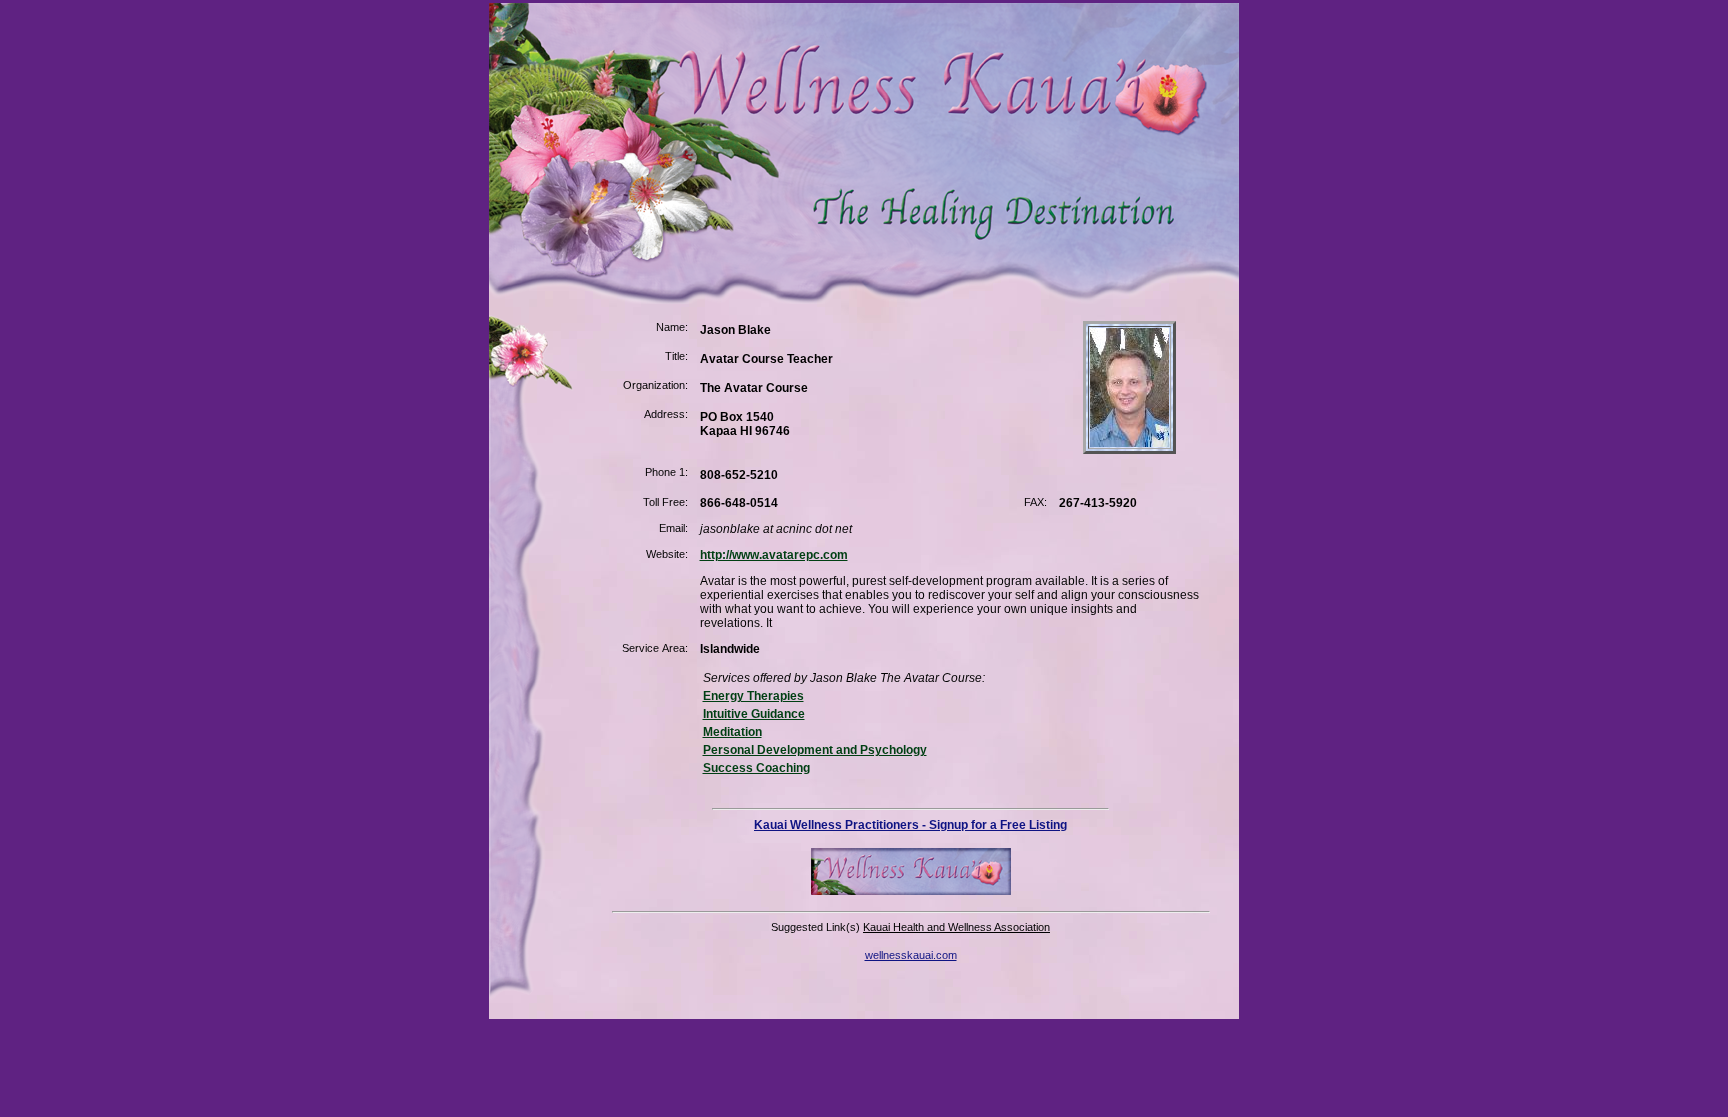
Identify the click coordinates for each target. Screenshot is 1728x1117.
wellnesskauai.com (911, 955)
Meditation (732, 732)
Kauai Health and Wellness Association (956, 927)
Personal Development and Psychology (815, 750)
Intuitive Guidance (754, 714)
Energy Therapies (753, 696)
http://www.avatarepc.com (774, 555)
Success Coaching (756, 768)
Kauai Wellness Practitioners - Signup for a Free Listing (910, 825)
